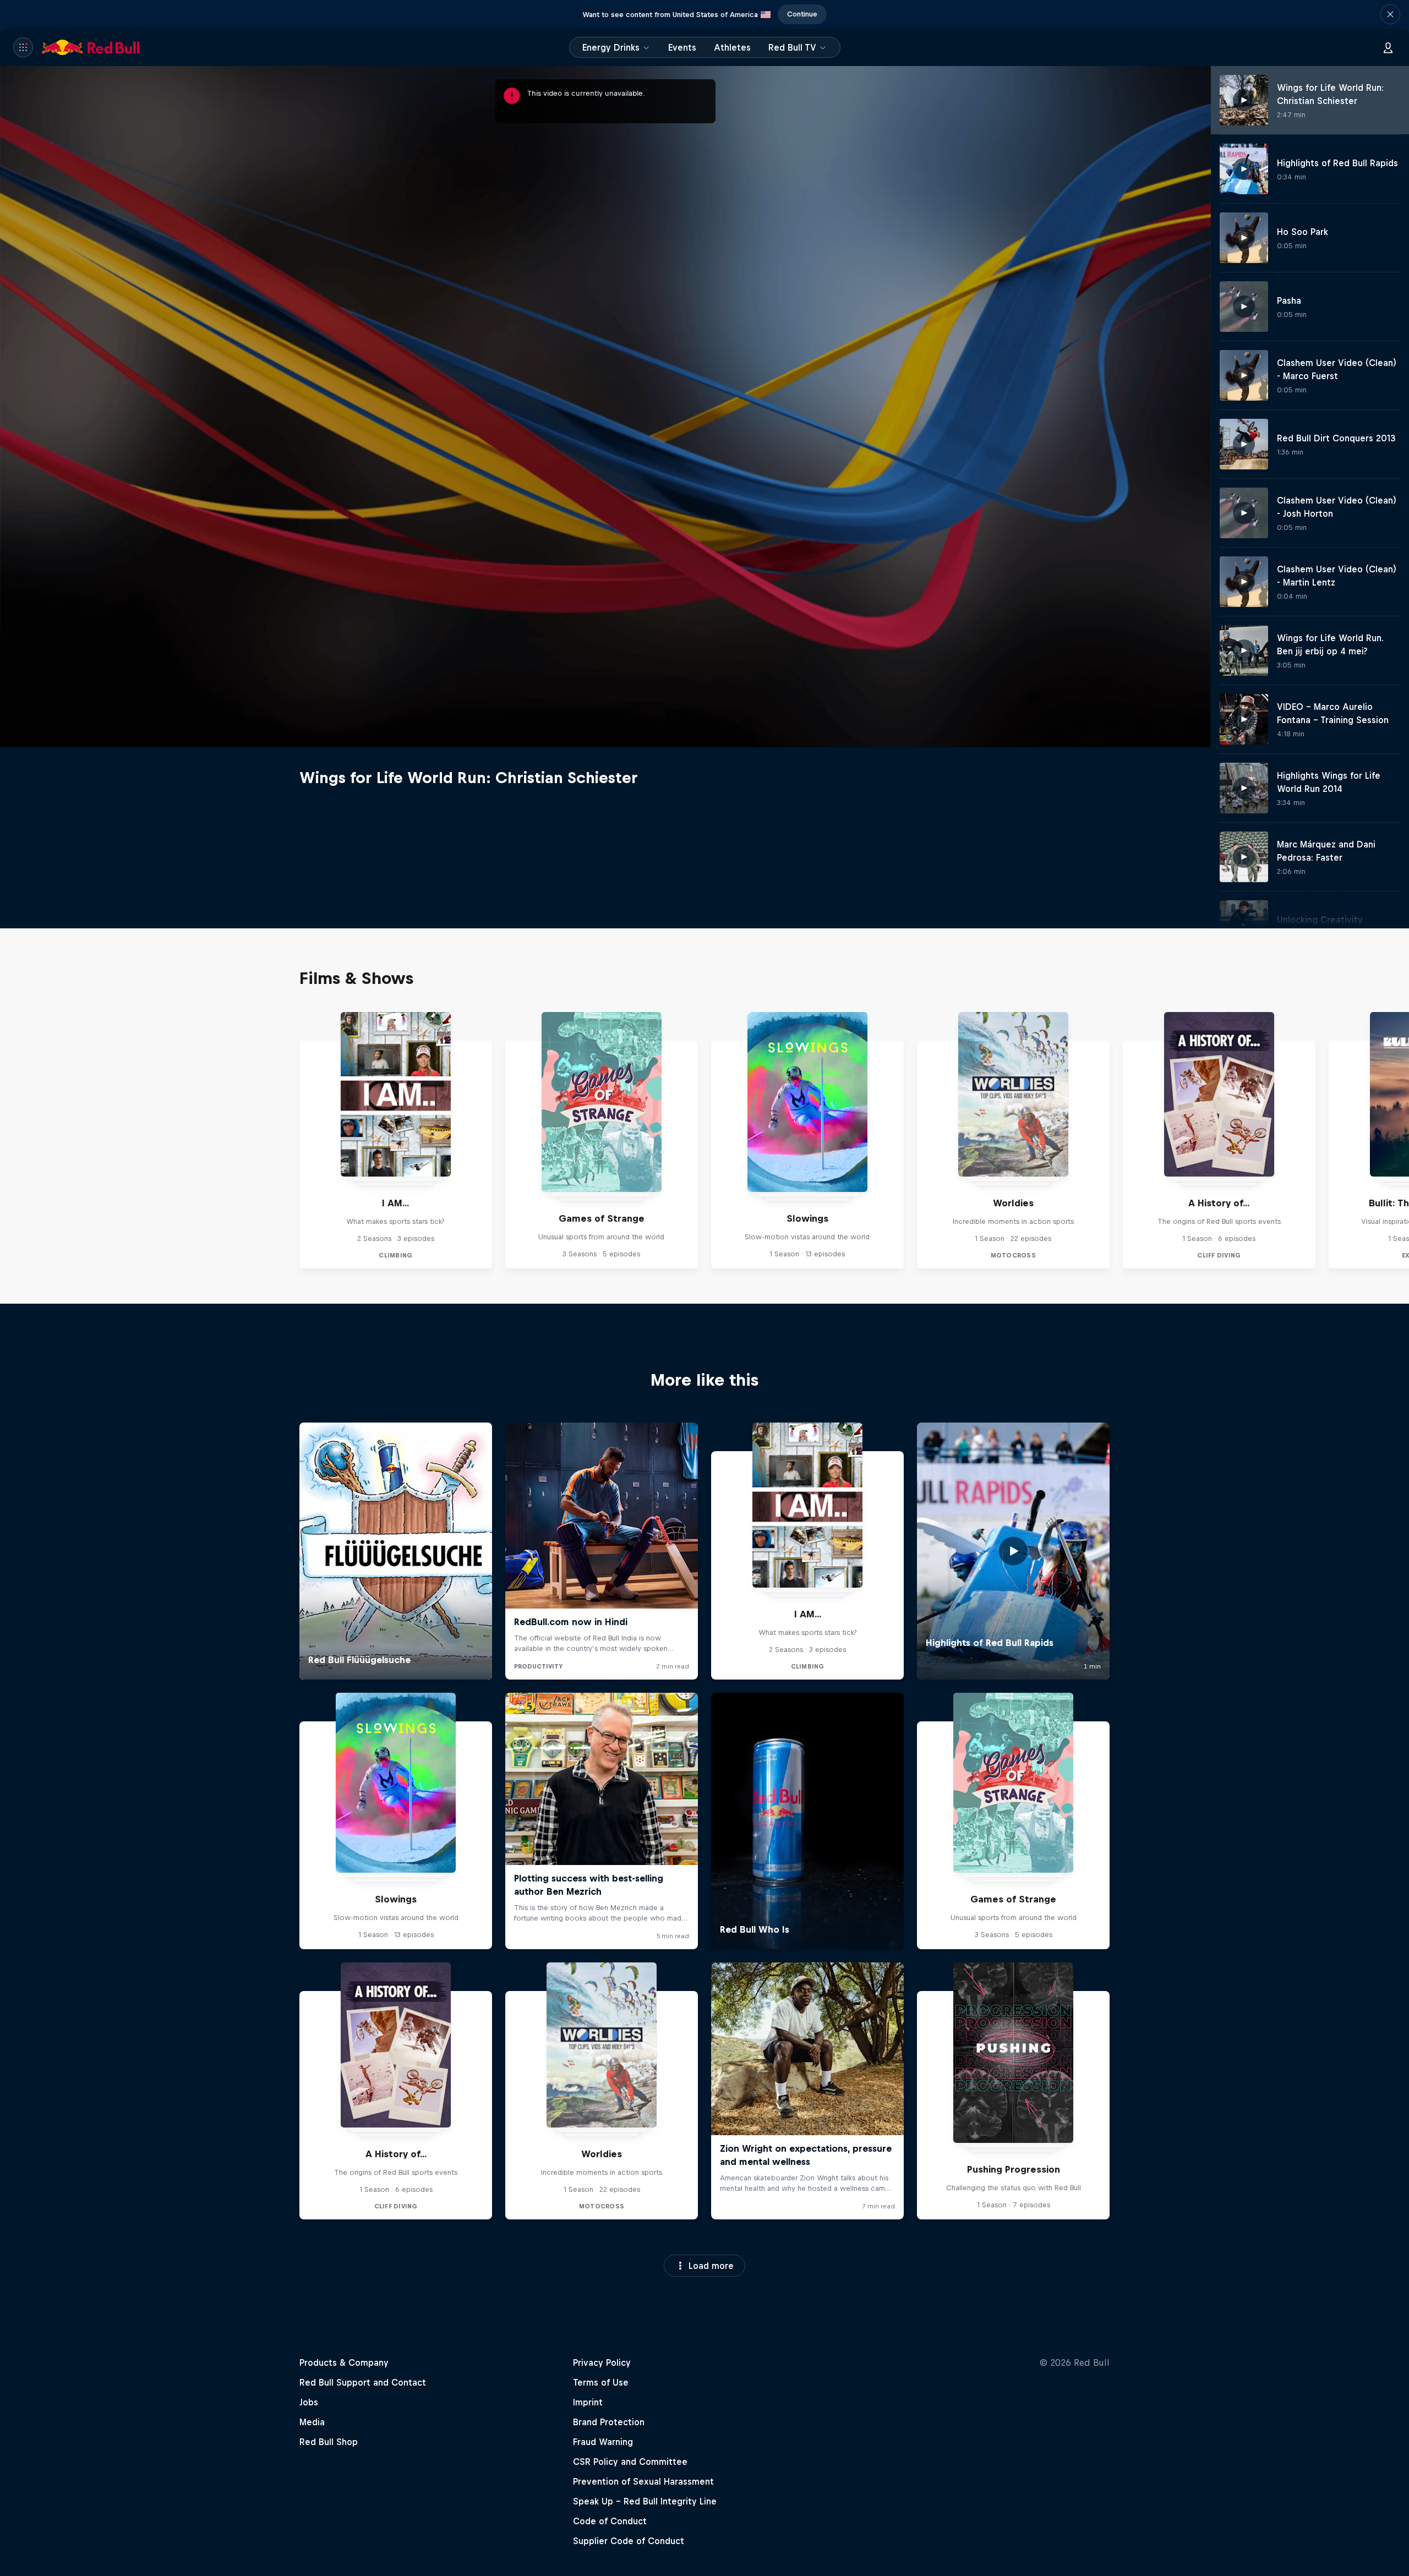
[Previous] (13, 1140)
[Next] (1396, 1140)
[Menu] (23, 47)
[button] (1390, 14)
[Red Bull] (91, 47)
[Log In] (1388, 47)
